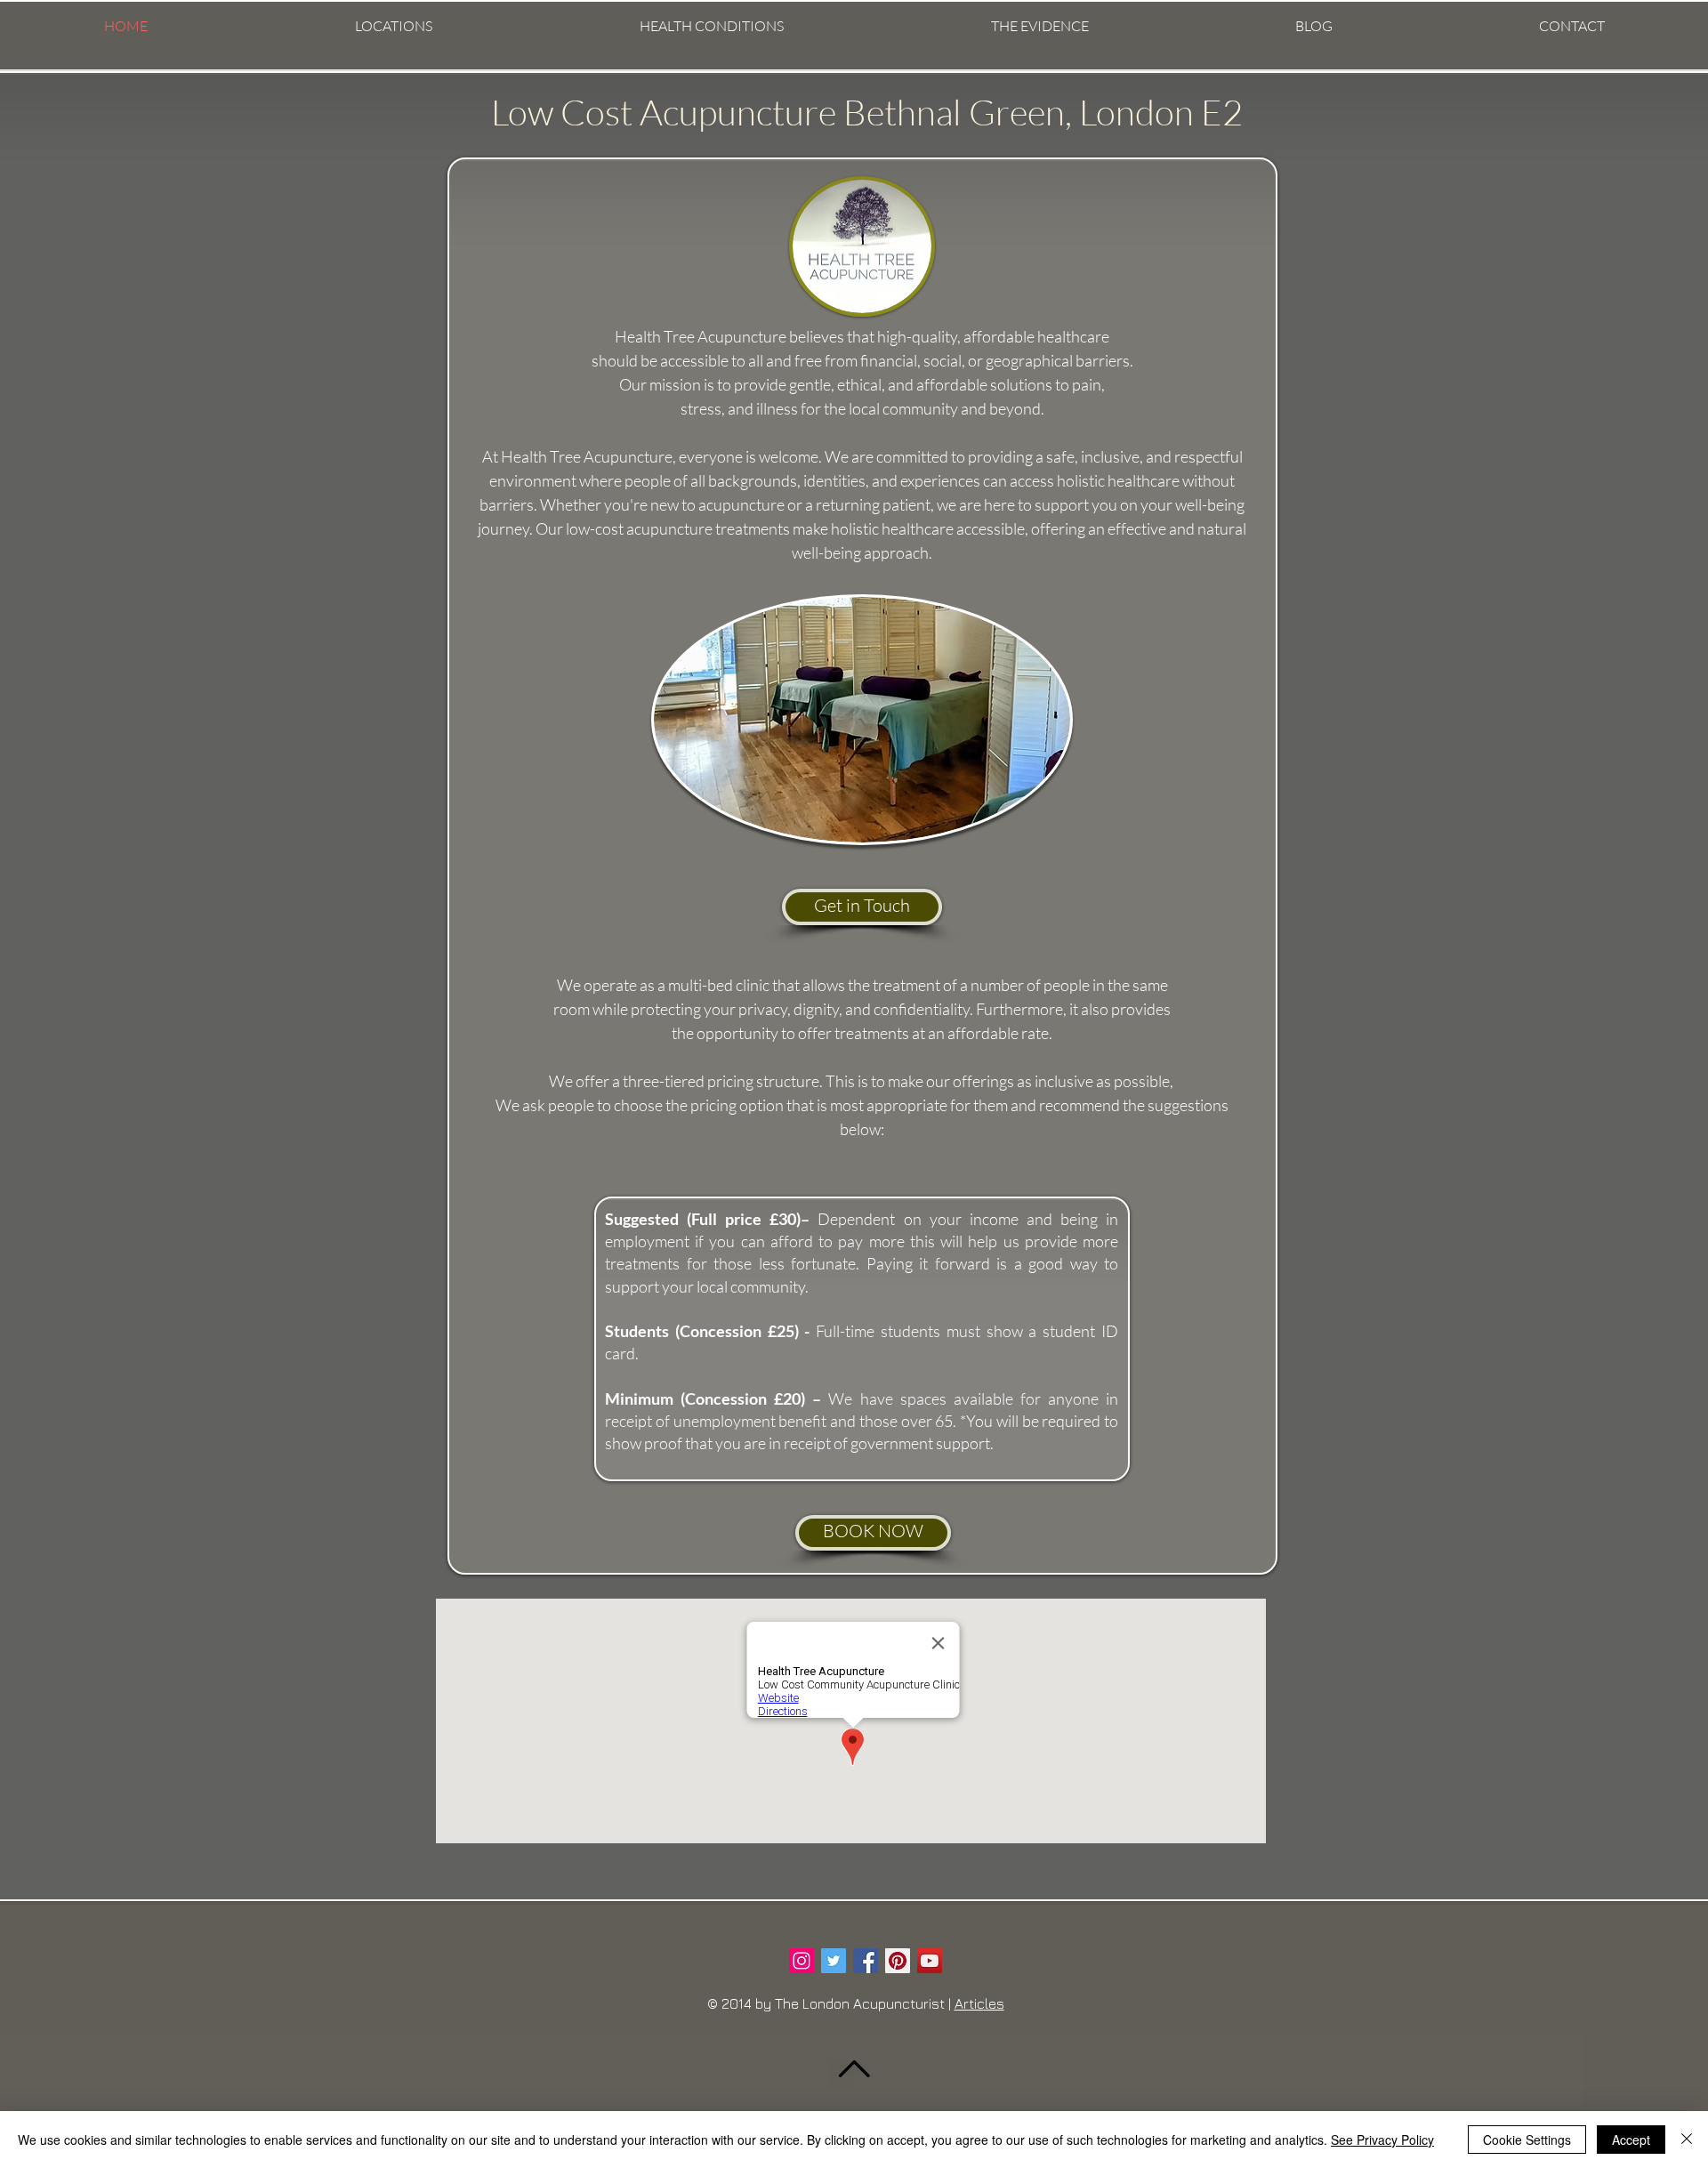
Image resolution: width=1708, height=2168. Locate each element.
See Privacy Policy (1382, 2140)
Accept (1631, 2140)
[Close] (1687, 2140)
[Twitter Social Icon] (834, 1961)
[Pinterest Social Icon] (898, 1961)
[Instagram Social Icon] (802, 1961)
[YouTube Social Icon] (930, 1961)
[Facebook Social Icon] (866, 1961)
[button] (393, 26)
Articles (979, 2003)
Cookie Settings (1527, 2140)
